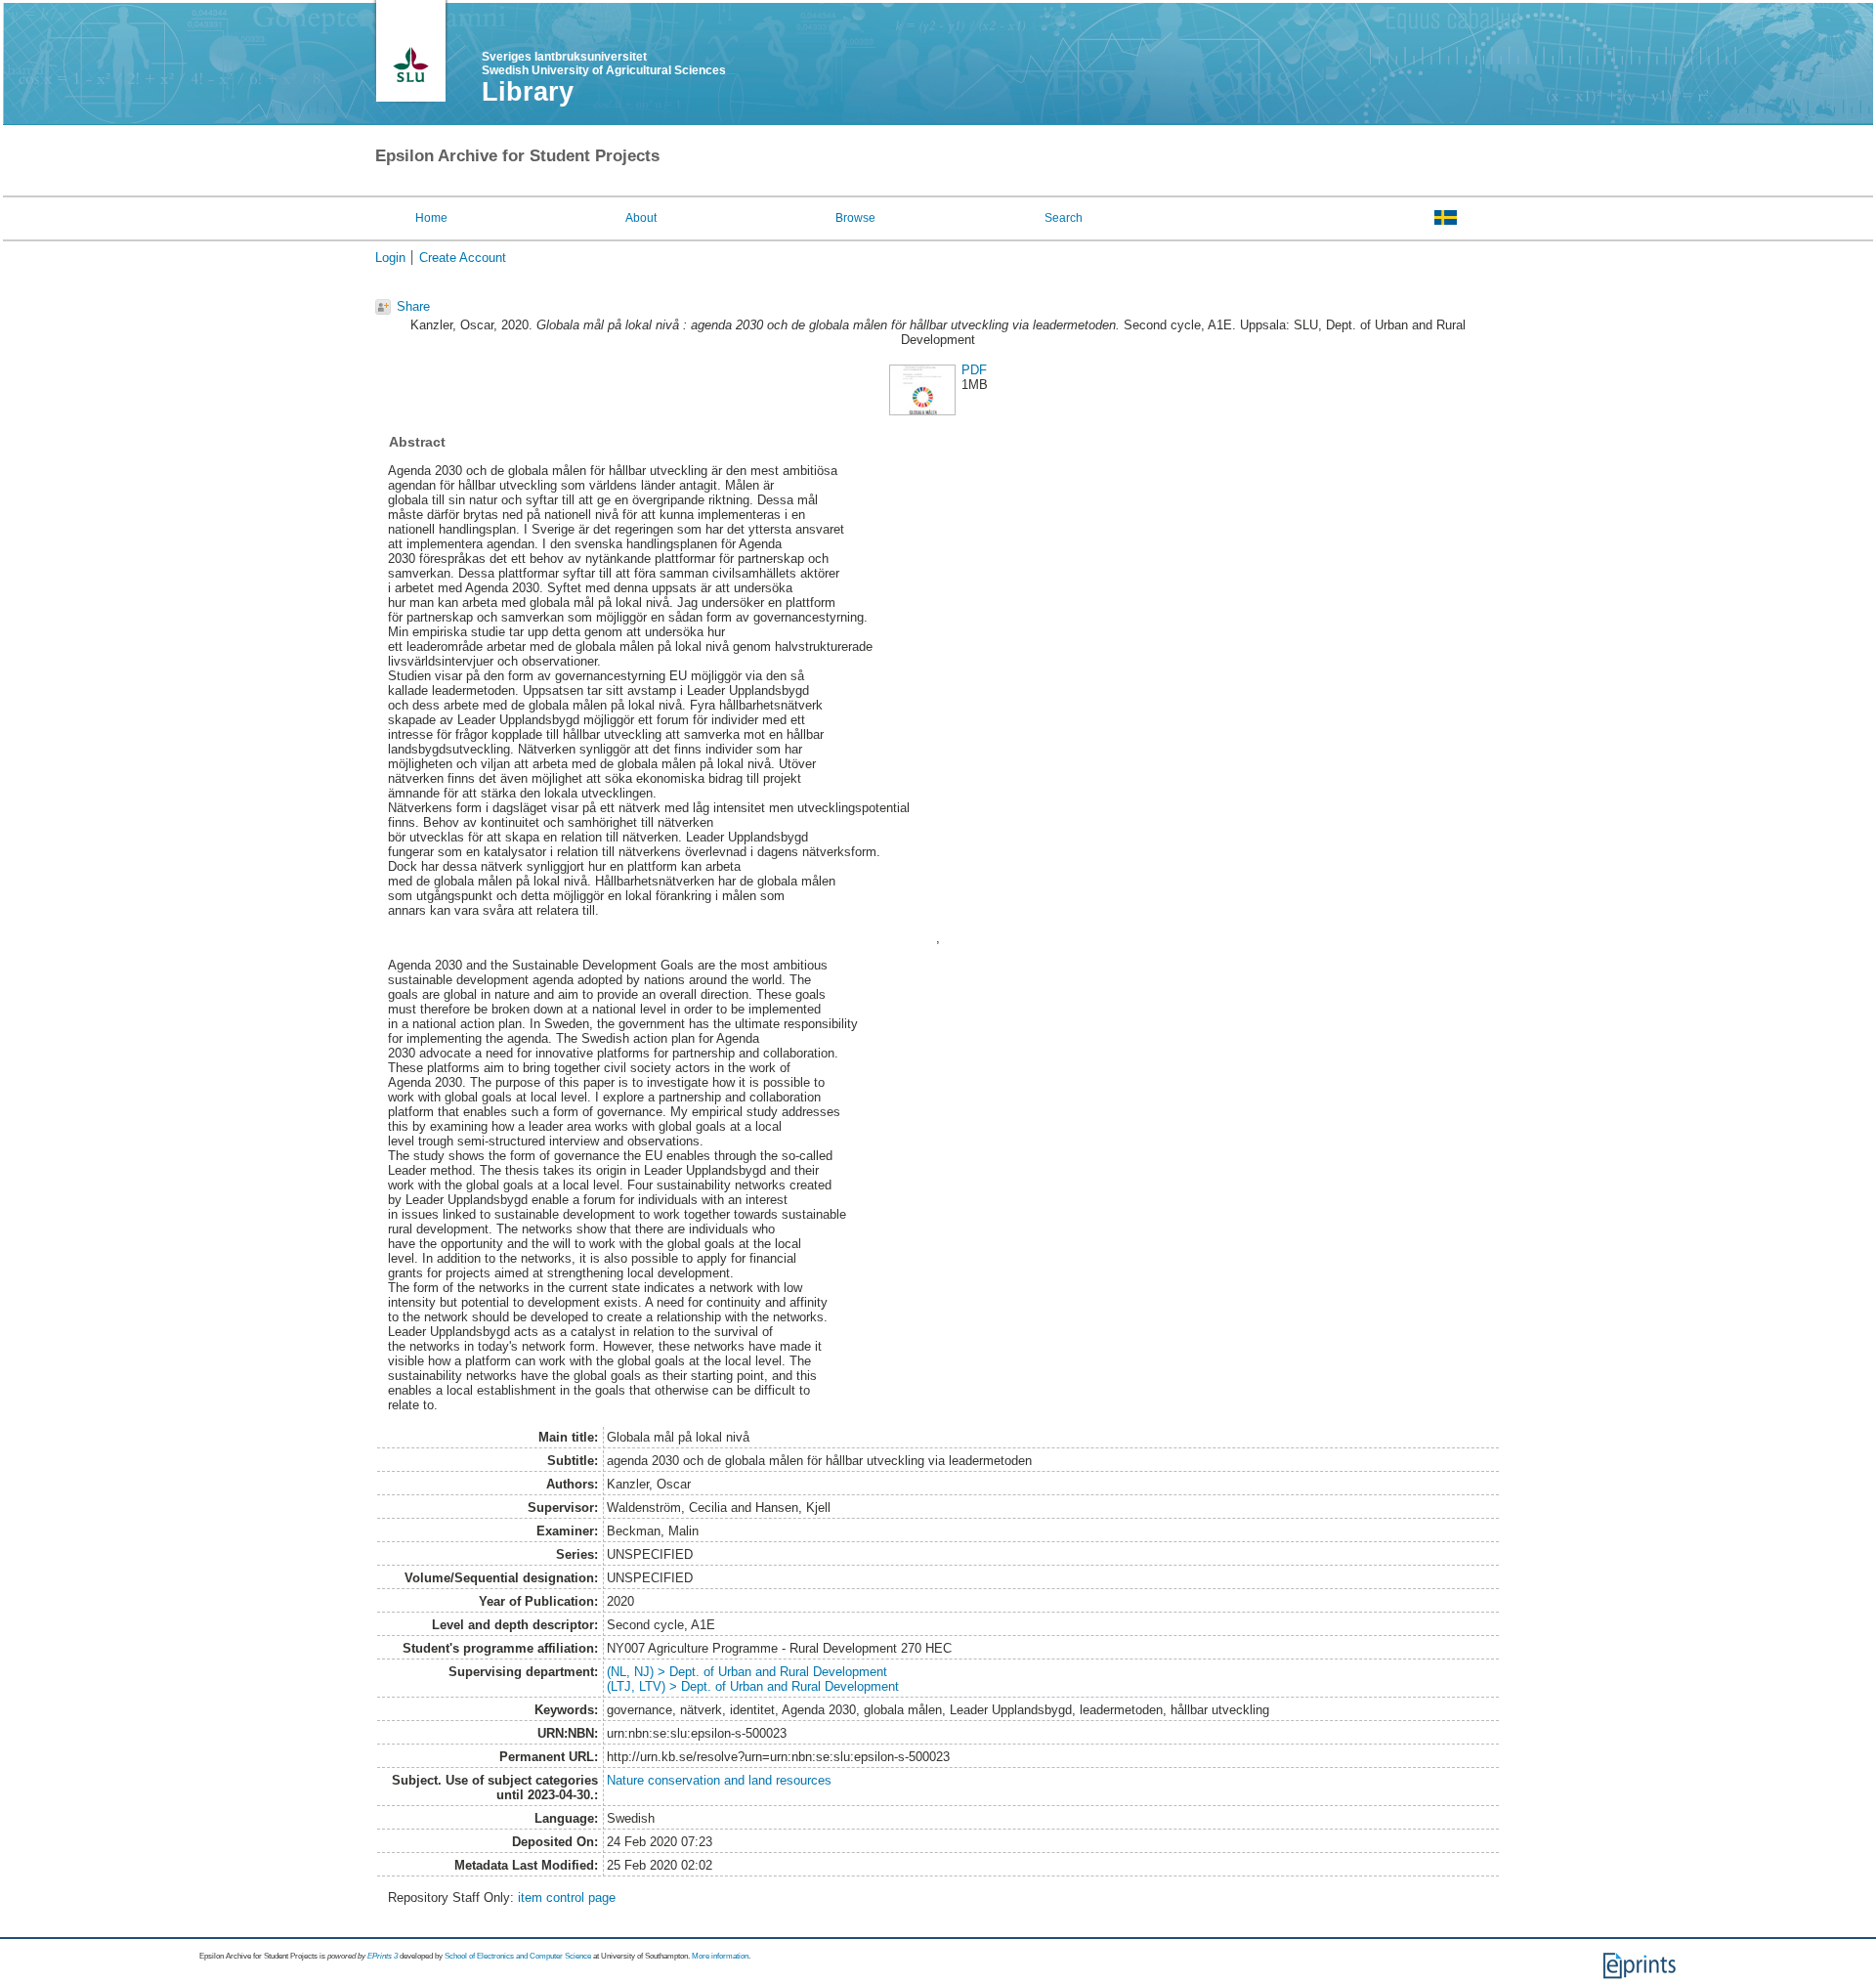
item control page (567, 1897)
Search (1064, 218)
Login (390, 258)
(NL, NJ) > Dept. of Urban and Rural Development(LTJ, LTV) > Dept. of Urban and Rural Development (753, 1679)
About (641, 218)
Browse (855, 218)
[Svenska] (1446, 217)
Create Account (463, 258)
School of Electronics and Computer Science (518, 1956)
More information (720, 1956)
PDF (974, 370)
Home (431, 218)
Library (528, 92)
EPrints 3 (383, 1956)
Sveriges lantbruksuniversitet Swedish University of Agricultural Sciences (604, 64)
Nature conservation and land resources (719, 1780)
